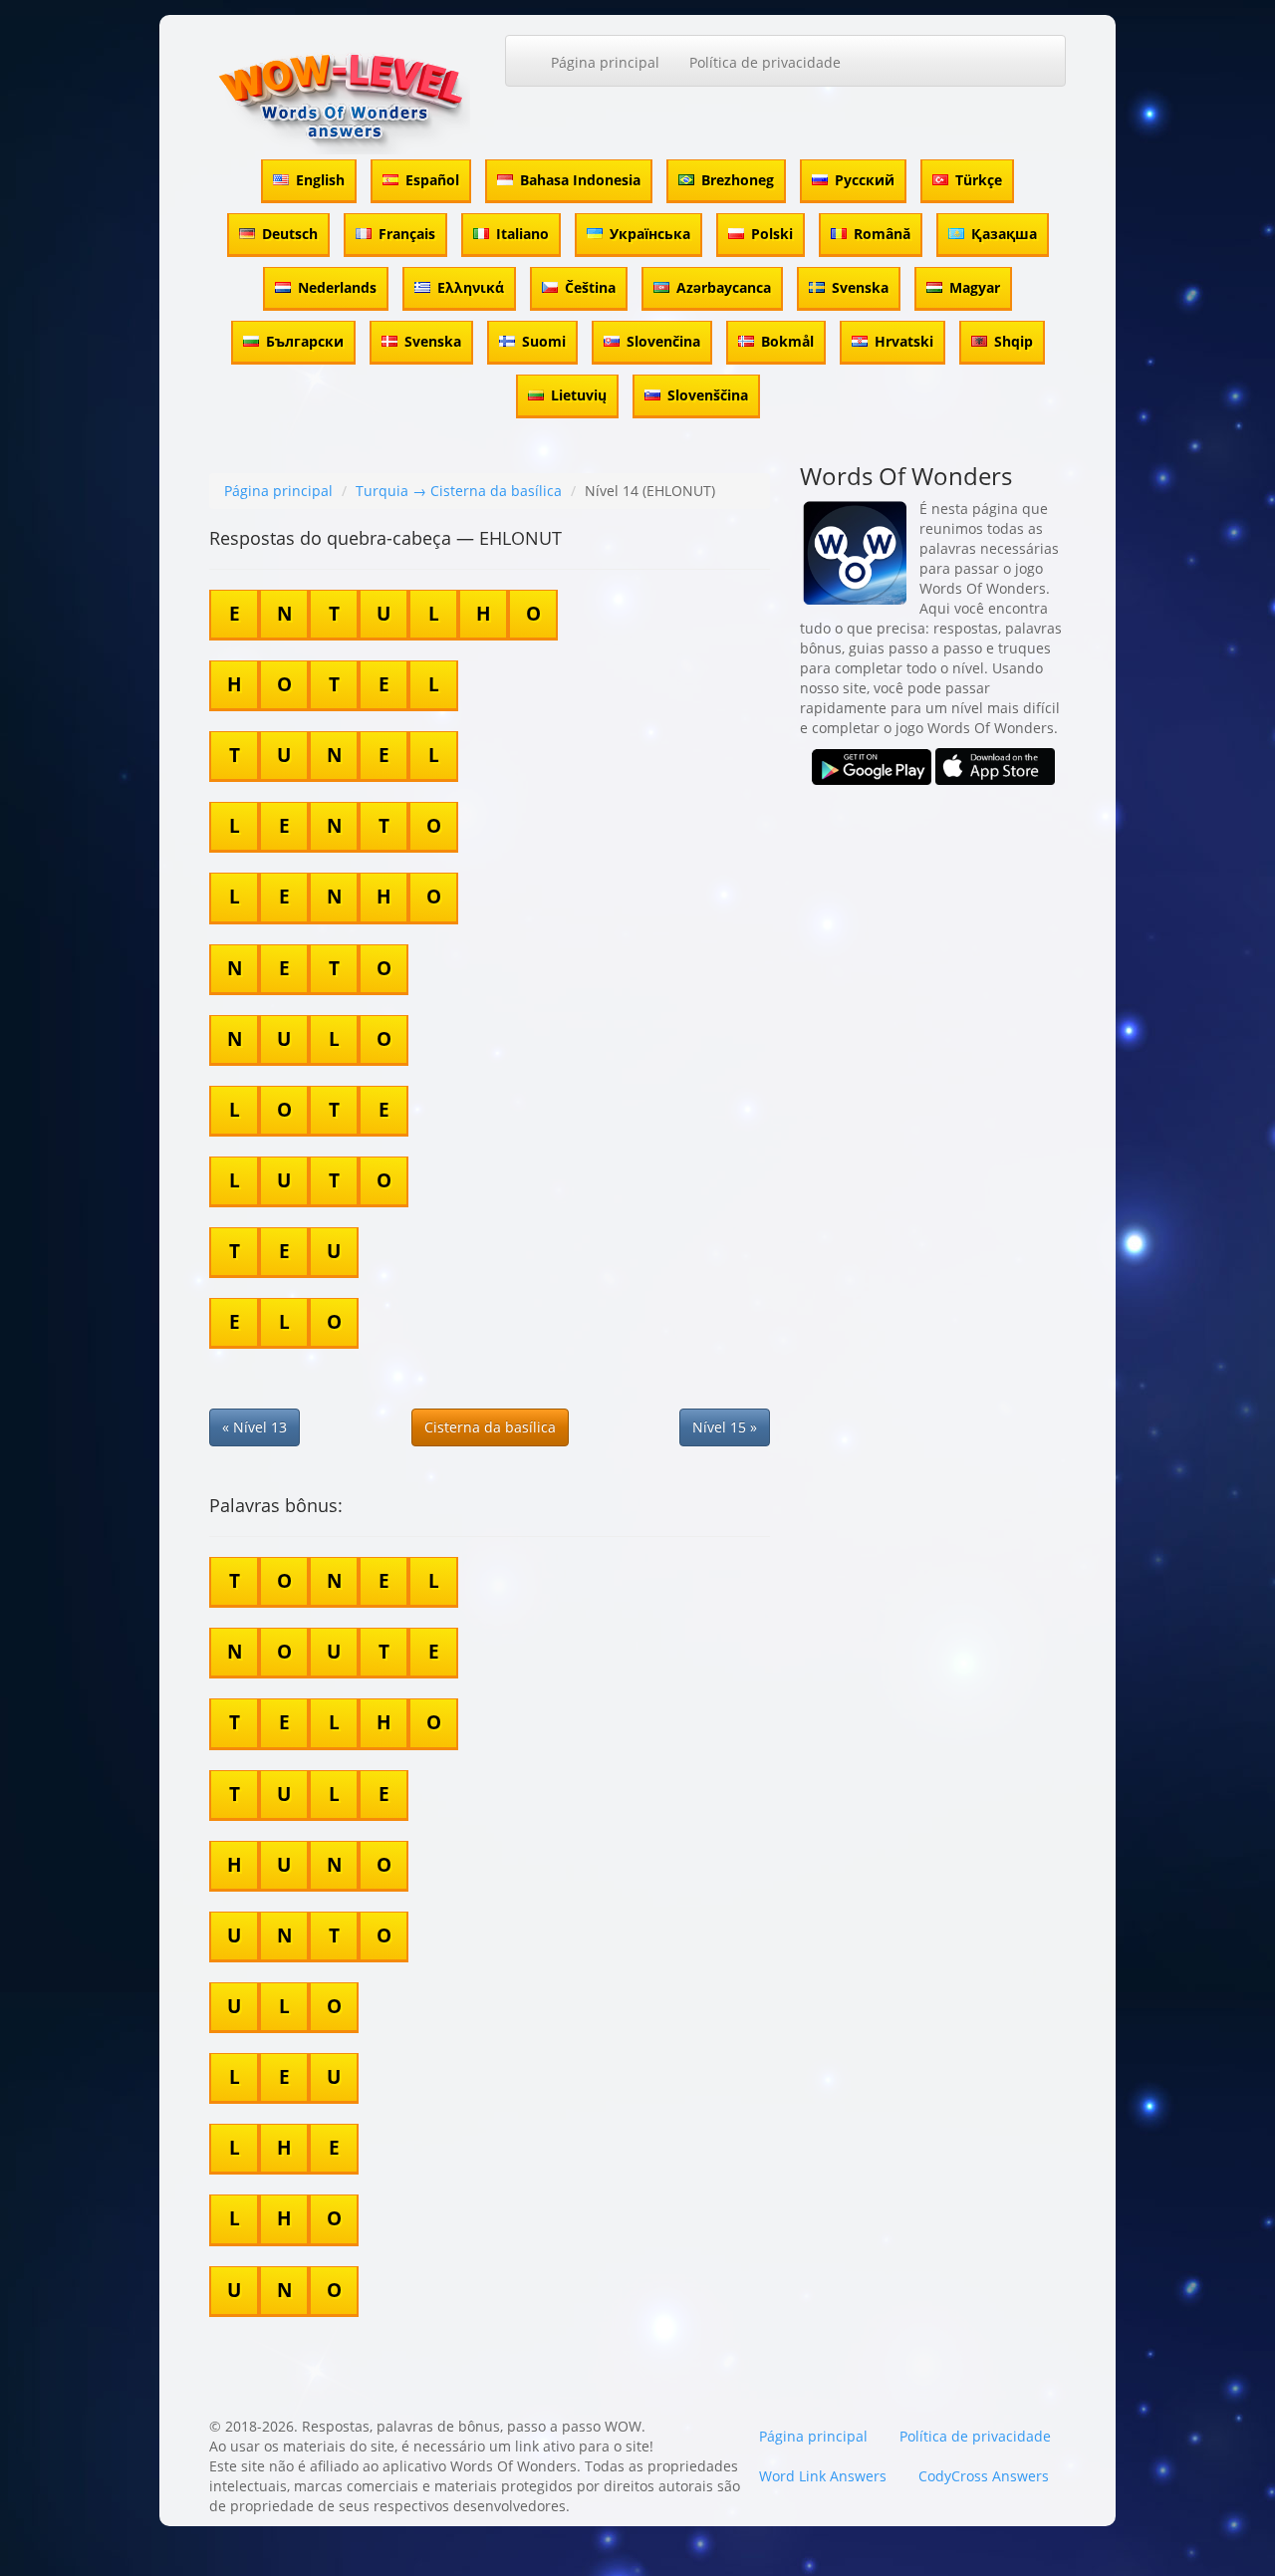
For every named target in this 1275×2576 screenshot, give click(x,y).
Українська (650, 234)
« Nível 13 (255, 1427)
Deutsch (290, 234)
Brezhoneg (738, 180)
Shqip (1014, 341)
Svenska (860, 287)
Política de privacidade (765, 62)
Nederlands (337, 287)
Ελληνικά (471, 287)
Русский (865, 180)
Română (882, 234)
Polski (772, 234)
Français (407, 234)
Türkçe (979, 180)
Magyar (975, 287)
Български (305, 341)
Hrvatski (904, 341)
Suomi (544, 341)
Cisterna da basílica (490, 1427)
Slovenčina (663, 341)
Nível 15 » (725, 1427)
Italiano (522, 234)
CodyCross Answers (984, 2476)
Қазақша (1004, 234)
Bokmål (787, 341)
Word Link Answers (823, 2476)
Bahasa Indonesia (580, 180)
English (320, 180)
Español (432, 180)
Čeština (590, 287)
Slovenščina (708, 395)
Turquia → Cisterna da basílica (459, 491)
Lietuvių (579, 395)
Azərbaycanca (724, 287)
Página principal (605, 62)
